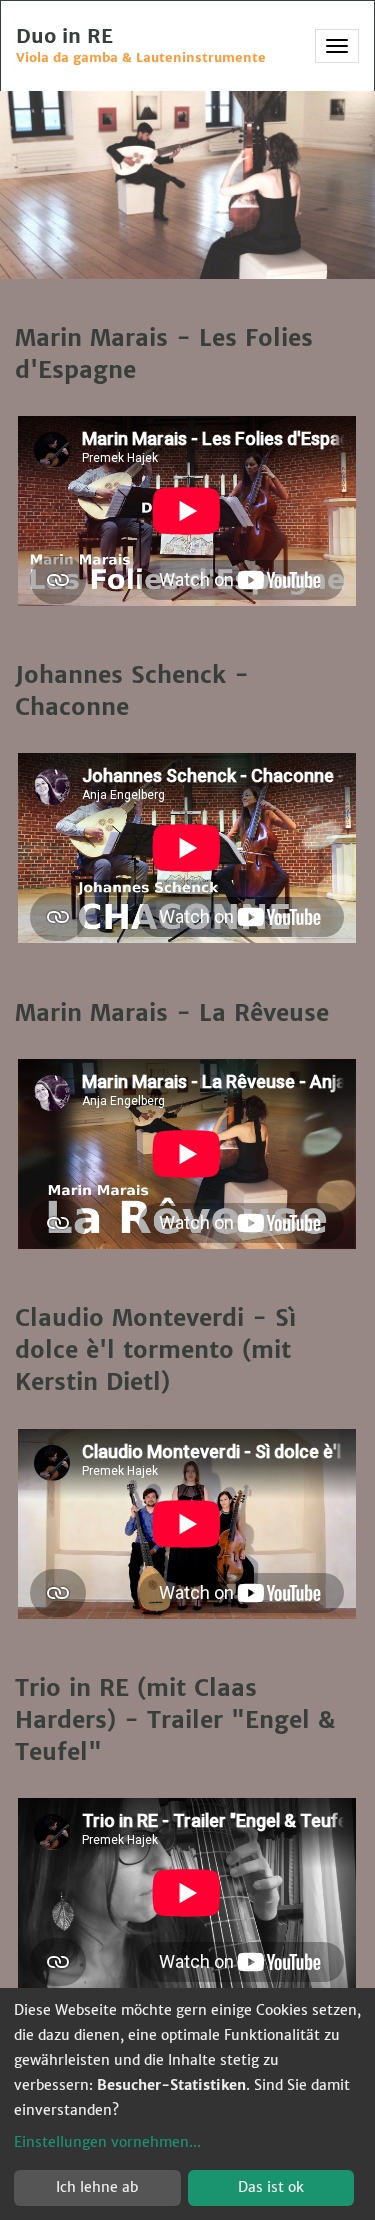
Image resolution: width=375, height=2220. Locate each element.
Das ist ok (271, 2187)
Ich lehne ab (97, 2187)
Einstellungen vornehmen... (107, 2142)
